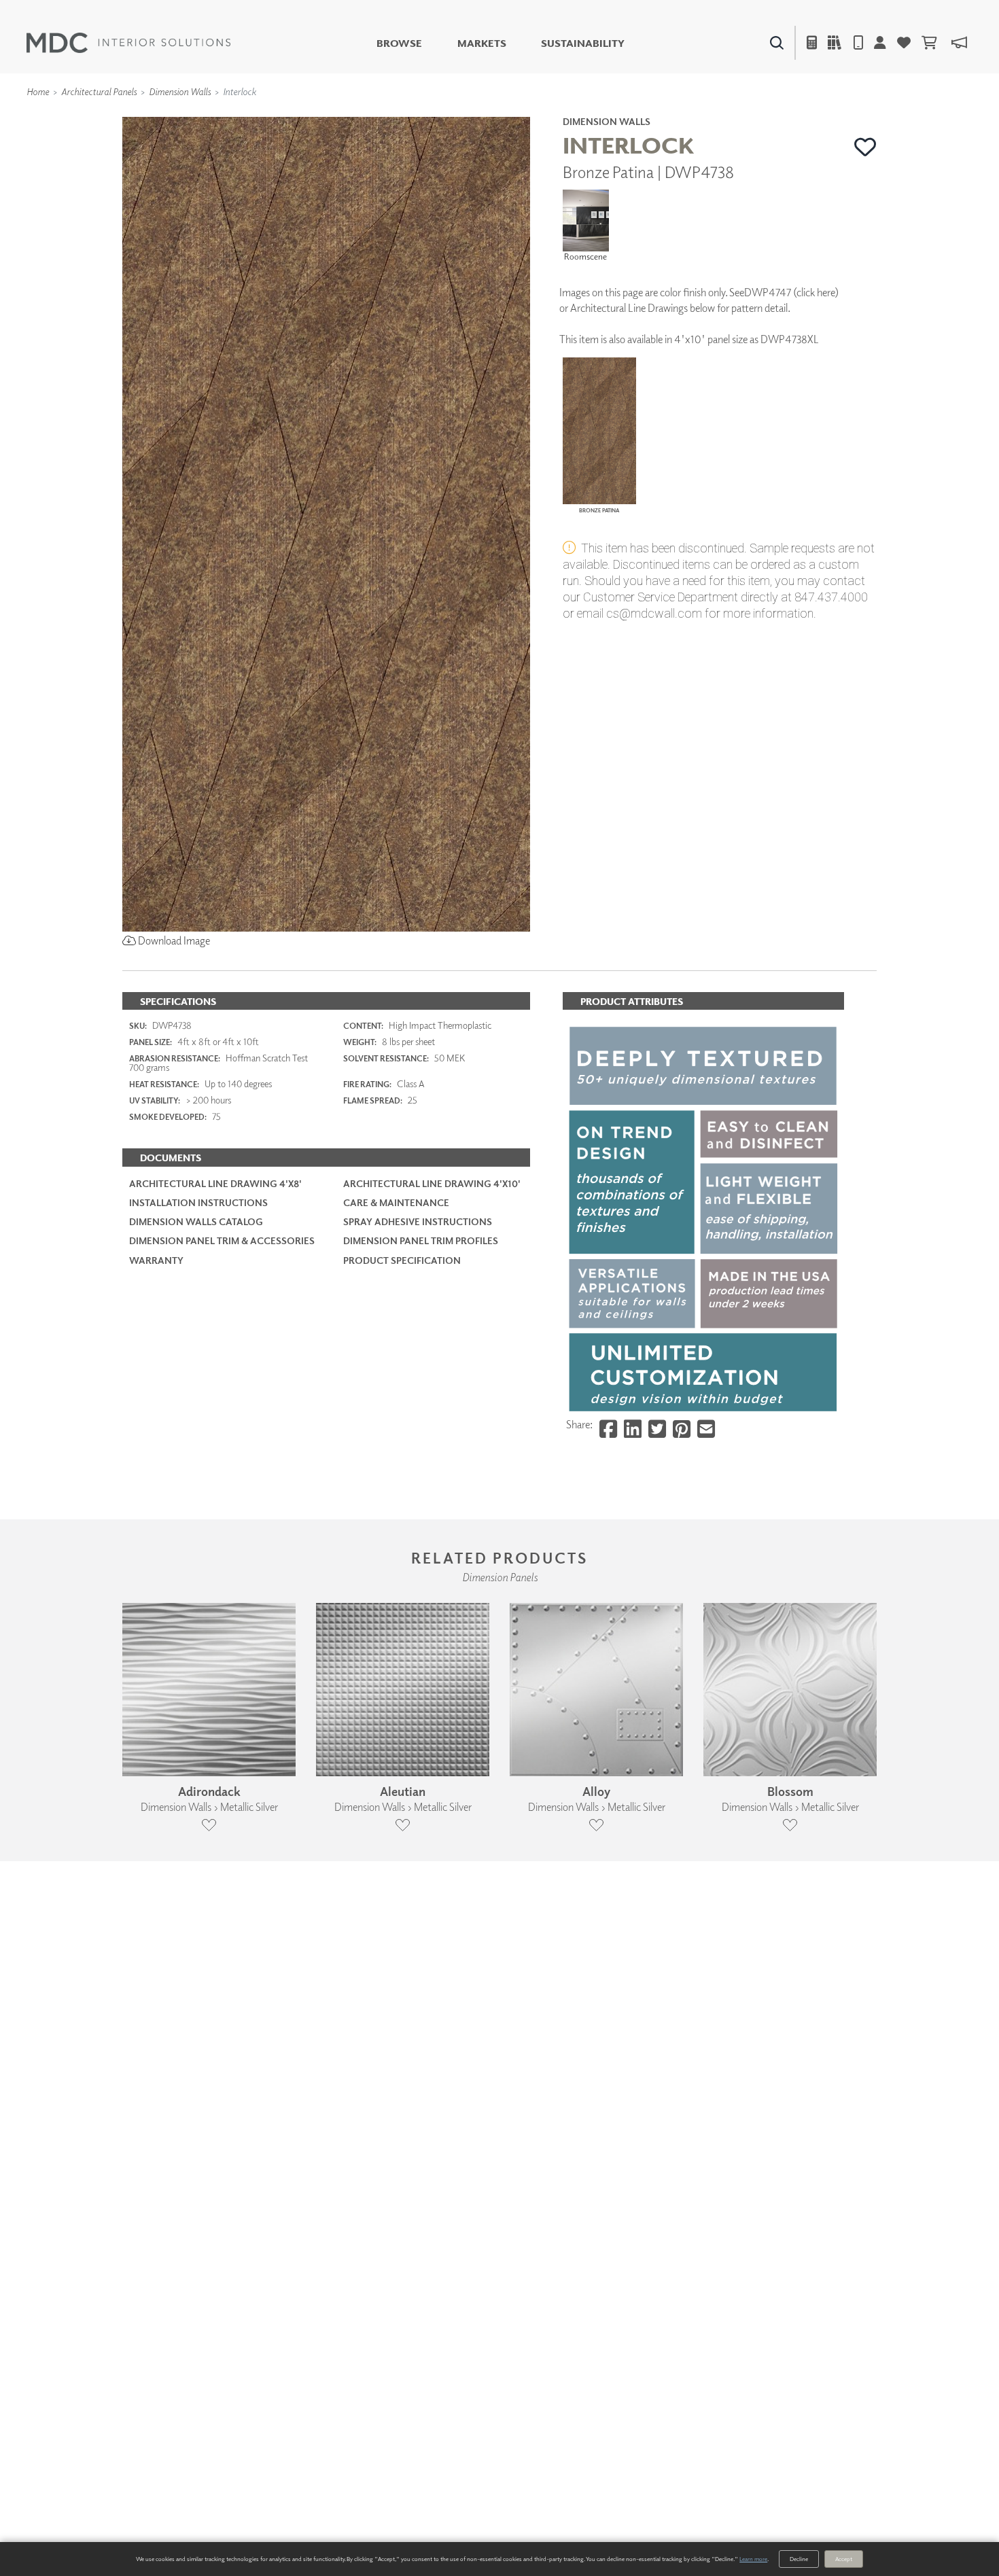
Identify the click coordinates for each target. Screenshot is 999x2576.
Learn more (753, 2559)
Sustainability (583, 43)
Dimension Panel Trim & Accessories (222, 1240)
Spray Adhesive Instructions (418, 1221)
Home (38, 91)
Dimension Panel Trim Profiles (421, 1240)
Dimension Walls (180, 91)
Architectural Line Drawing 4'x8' (215, 1183)
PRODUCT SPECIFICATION (402, 1260)
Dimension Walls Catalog (196, 1221)
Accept (844, 2559)
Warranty (156, 1260)
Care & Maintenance (396, 1202)
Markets (482, 43)
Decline (799, 2559)
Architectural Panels (99, 91)
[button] (865, 147)
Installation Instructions (198, 1202)
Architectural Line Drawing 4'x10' (432, 1183)
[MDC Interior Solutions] (128, 43)
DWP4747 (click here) (791, 292)
